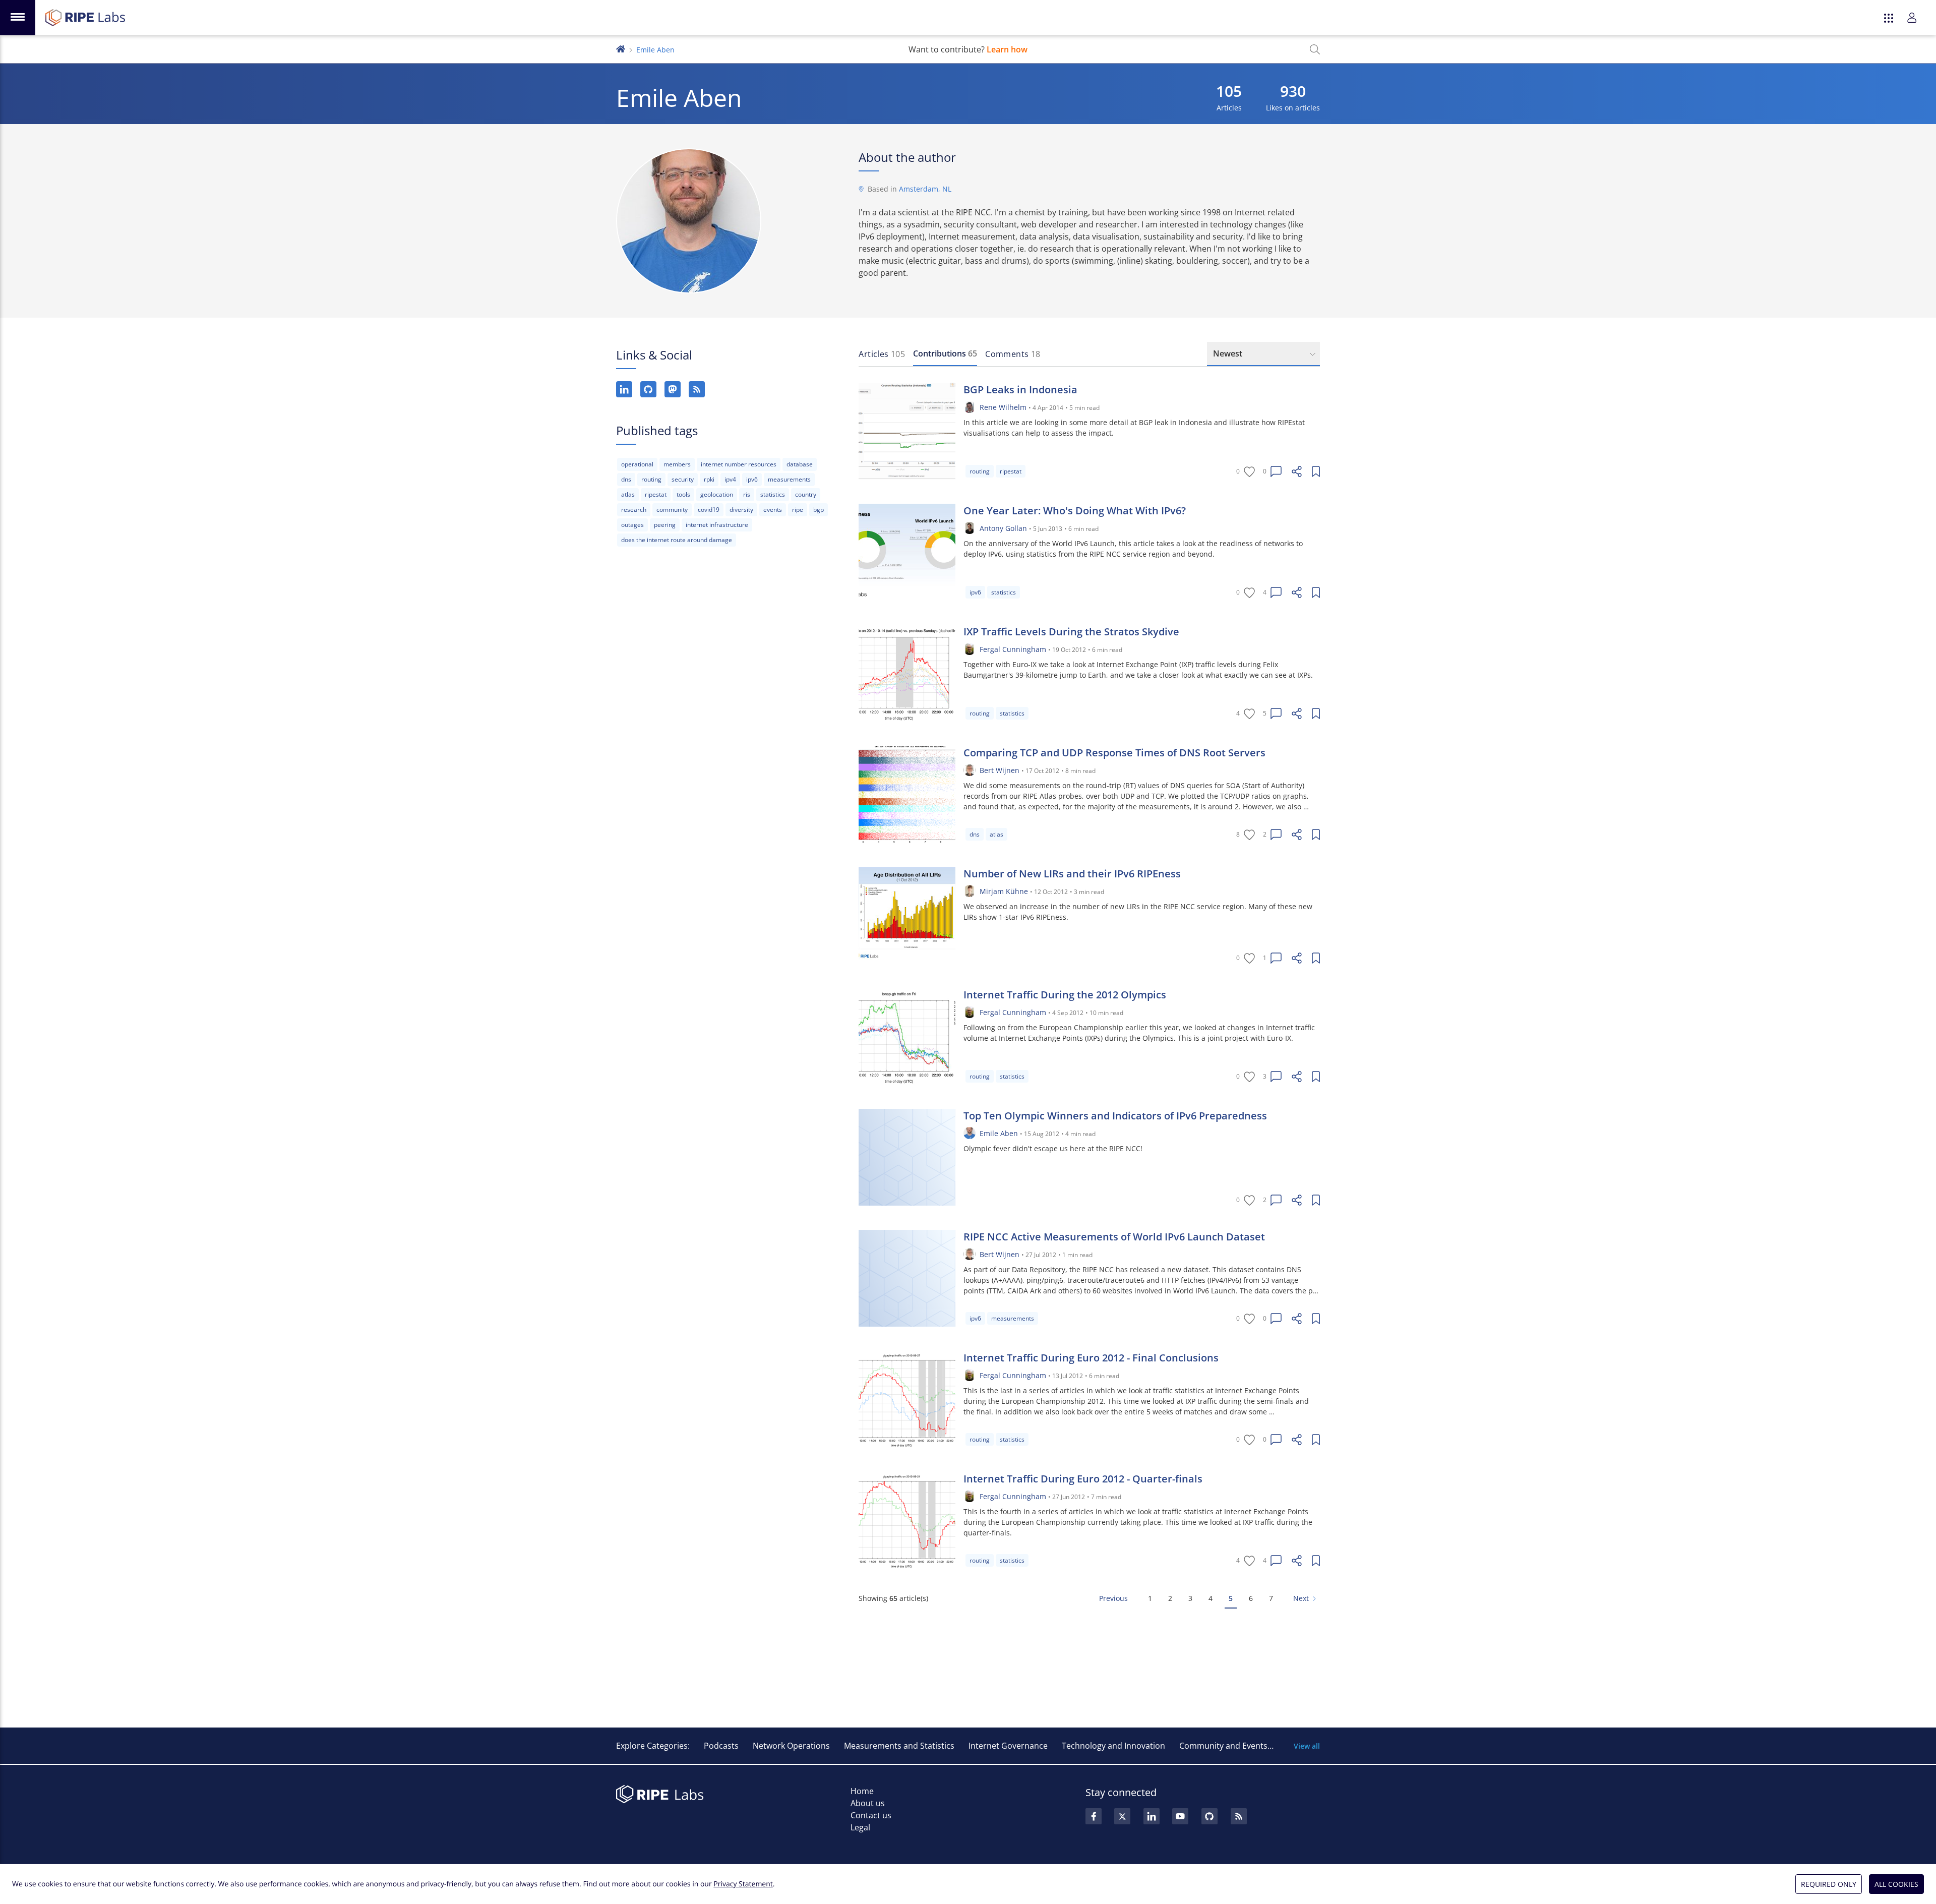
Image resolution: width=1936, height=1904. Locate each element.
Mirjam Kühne (1004, 891)
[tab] (882, 354)
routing (651, 479)
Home (862, 1791)
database (800, 464)
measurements (789, 479)
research (634, 510)
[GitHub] (648, 389)
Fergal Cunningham (1013, 649)
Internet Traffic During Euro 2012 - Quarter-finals (1083, 1479)
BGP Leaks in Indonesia (1020, 390)
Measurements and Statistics (899, 1746)
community (672, 510)
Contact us (871, 1815)
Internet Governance (1008, 1746)
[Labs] (621, 48)
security (683, 479)
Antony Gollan (1003, 528)
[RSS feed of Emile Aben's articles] (697, 389)
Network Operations (791, 1746)
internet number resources (739, 464)
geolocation (717, 494)
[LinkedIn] (624, 389)
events (773, 510)
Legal (860, 1827)
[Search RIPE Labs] (1315, 49)
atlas (628, 494)
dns (626, 479)
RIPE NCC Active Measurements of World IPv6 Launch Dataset (1114, 1237)
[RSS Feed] (1239, 1816)
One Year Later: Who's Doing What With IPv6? (1075, 511)
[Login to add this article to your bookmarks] (1316, 471)
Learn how (1007, 49)
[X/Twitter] (1122, 1816)
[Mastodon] (673, 389)
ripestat (656, 494)
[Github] (1209, 1816)
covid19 (709, 510)
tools (683, 494)
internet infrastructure (717, 525)
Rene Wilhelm (1003, 407)
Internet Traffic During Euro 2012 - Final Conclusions (1091, 1358)
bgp (819, 510)
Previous (1113, 1598)
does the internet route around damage (677, 540)
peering (665, 525)
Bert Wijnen (1000, 770)
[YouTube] (1180, 1816)
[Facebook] (1094, 1816)
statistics (773, 494)
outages (632, 525)
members (677, 464)
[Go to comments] (1276, 471)
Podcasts (721, 1746)
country (806, 494)
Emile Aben (999, 1133)
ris (747, 494)
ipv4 (730, 479)
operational (637, 464)
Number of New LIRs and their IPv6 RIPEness (1072, 874)
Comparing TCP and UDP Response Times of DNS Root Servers (1114, 753)
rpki (709, 479)
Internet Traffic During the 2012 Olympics (1065, 995)
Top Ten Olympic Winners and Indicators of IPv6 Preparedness (1115, 1116)
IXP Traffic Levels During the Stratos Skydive (1071, 632)
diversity (741, 510)
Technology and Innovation (1113, 1746)
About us (868, 1803)
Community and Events (1223, 1746)
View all (1307, 1746)
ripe (798, 510)
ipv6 (752, 479)
